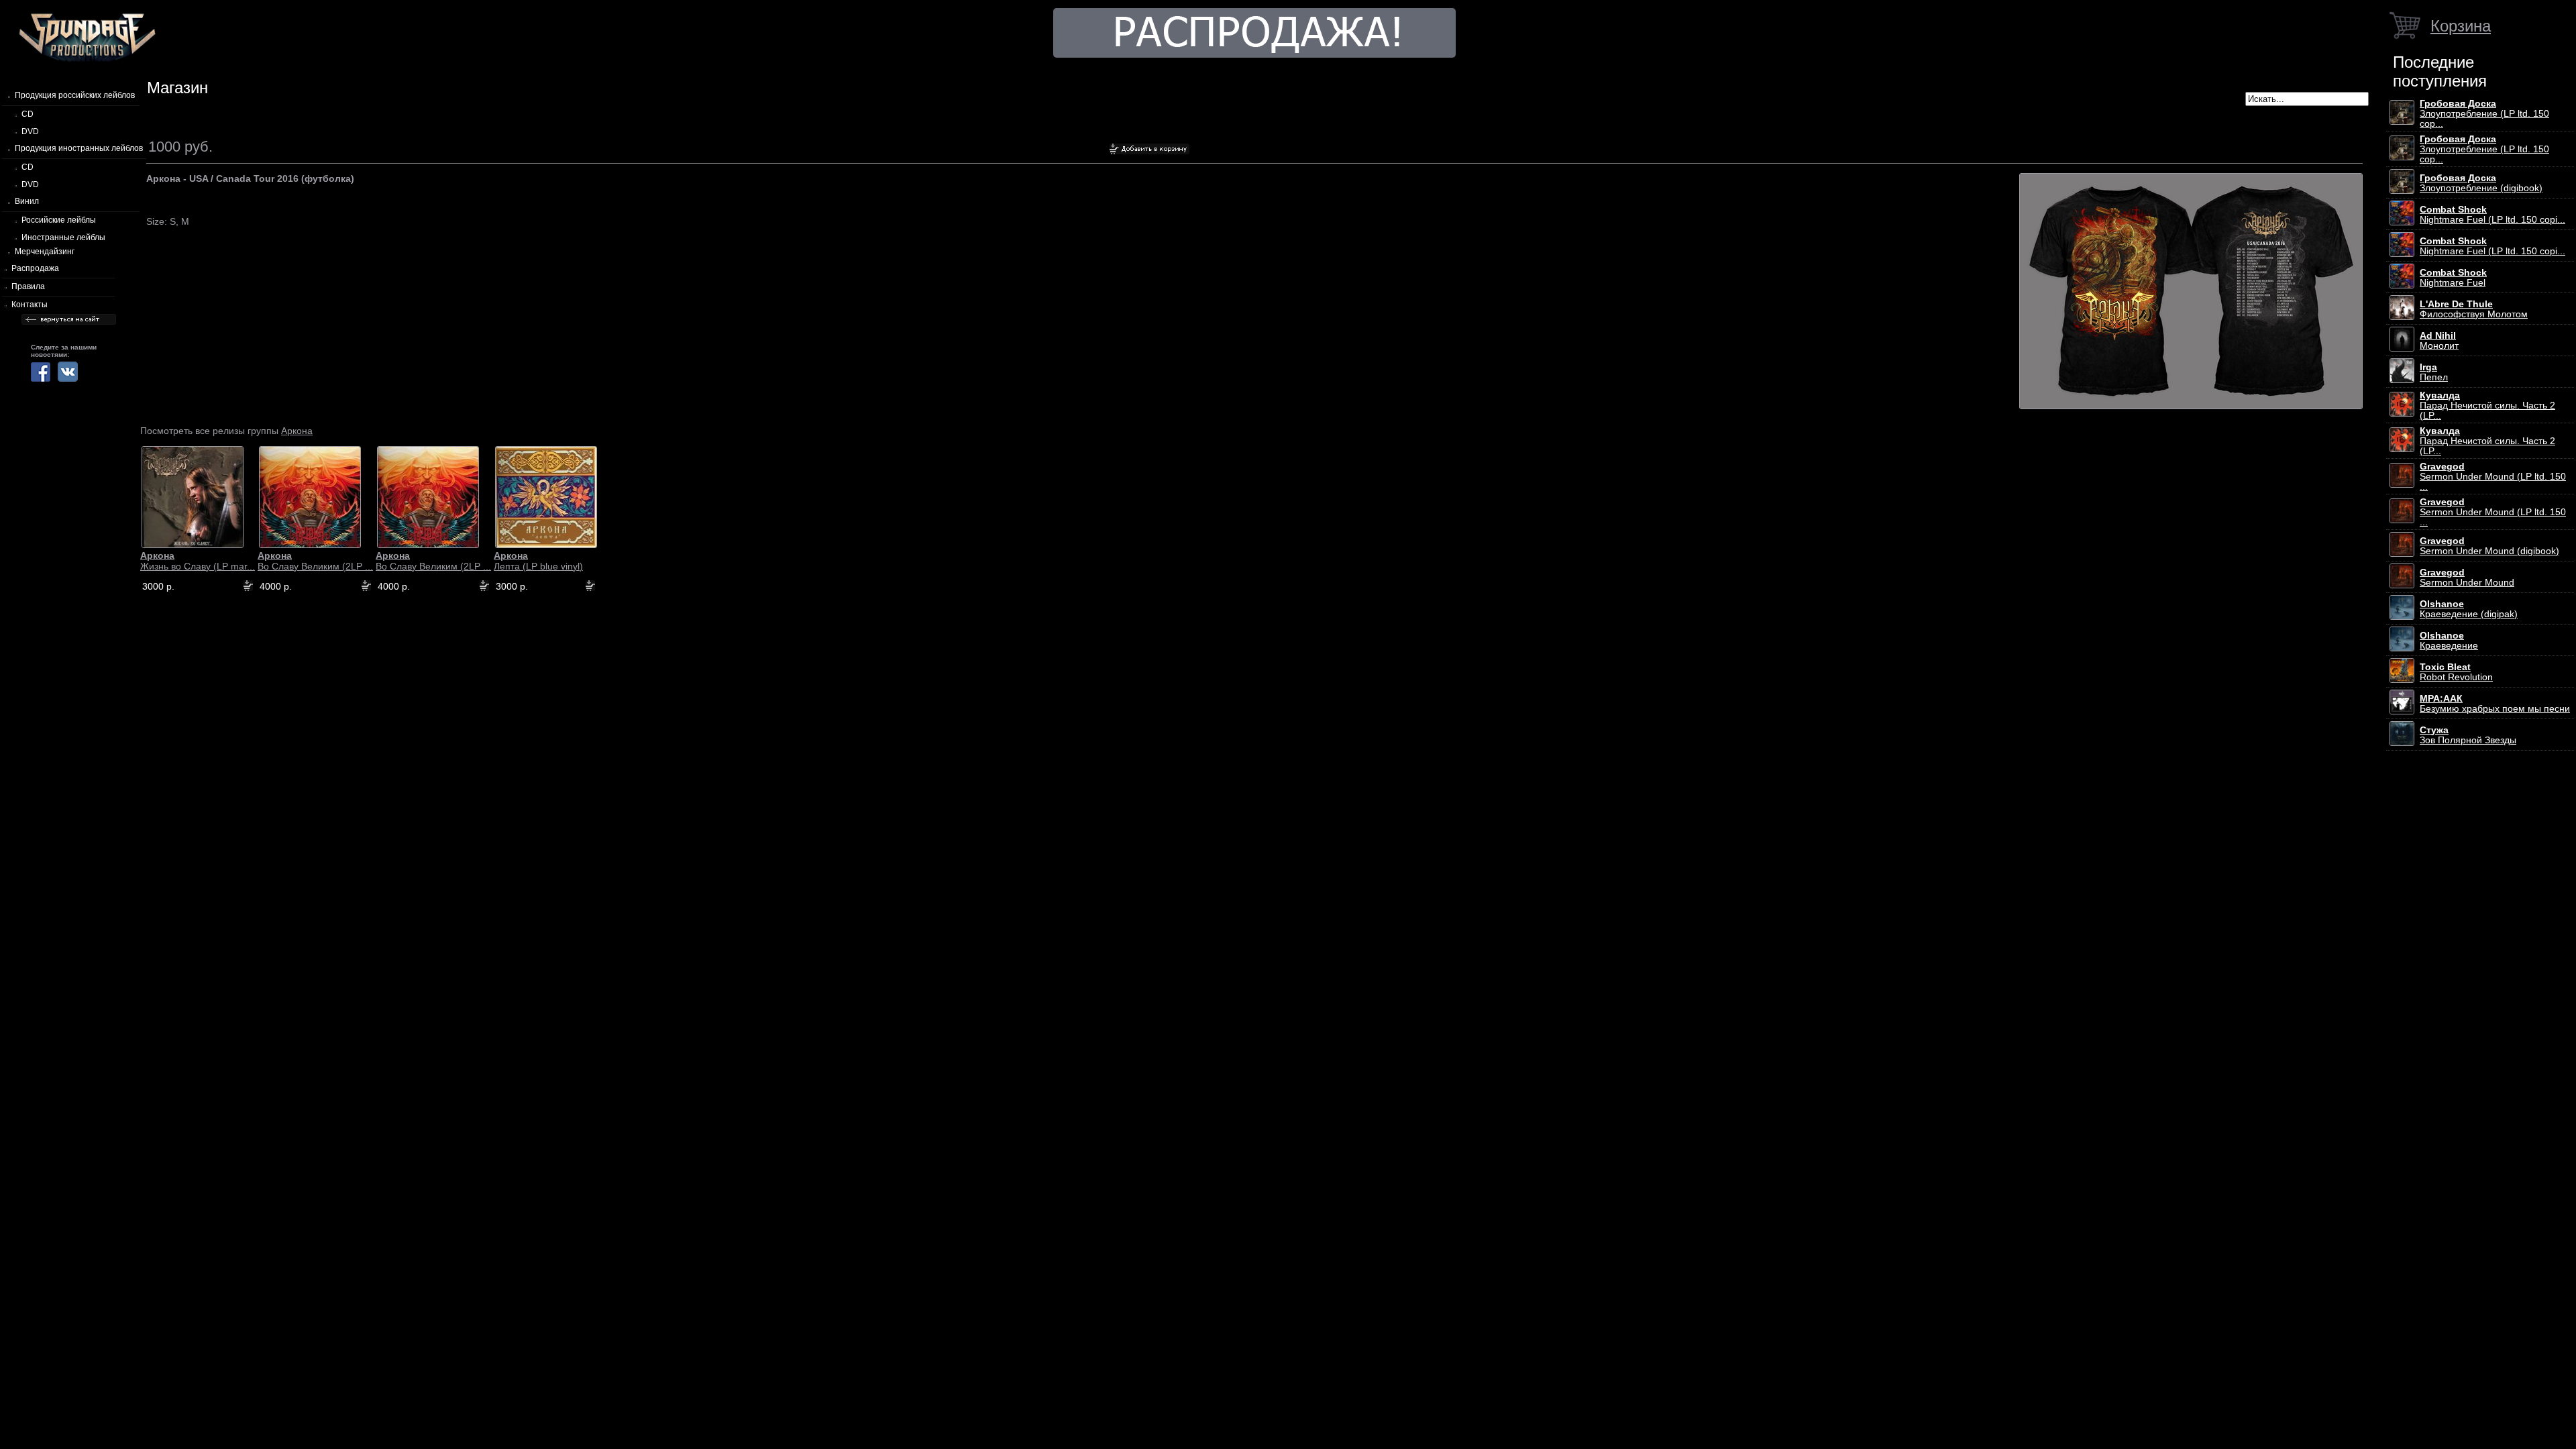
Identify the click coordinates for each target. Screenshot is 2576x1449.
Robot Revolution (2456, 672)
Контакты (30, 305)
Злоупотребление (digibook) (2481, 183)
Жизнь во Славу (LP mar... (198, 561)
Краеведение (2449, 641)
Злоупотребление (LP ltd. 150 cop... (2484, 114)
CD (28, 114)
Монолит (2439, 341)
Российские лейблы (59, 220)
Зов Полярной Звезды (2468, 735)
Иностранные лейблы (63, 237)
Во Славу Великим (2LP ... (315, 561)
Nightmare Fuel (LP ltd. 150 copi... (2492, 215)
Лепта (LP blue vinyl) (538, 561)
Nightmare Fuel (2453, 278)
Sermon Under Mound (2467, 578)
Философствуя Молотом (2474, 309)
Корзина (2461, 26)
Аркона (297, 431)
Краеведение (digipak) (2469, 609)
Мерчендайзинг (45, 252)
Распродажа (35, 268)
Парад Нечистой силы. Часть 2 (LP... (2487, 406)
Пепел (2434, 372)
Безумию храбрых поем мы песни (2495, 704)
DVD (30, 131)
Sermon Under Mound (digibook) (2489, 546)
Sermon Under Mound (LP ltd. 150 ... (2493, 477)
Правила (28, 286)
